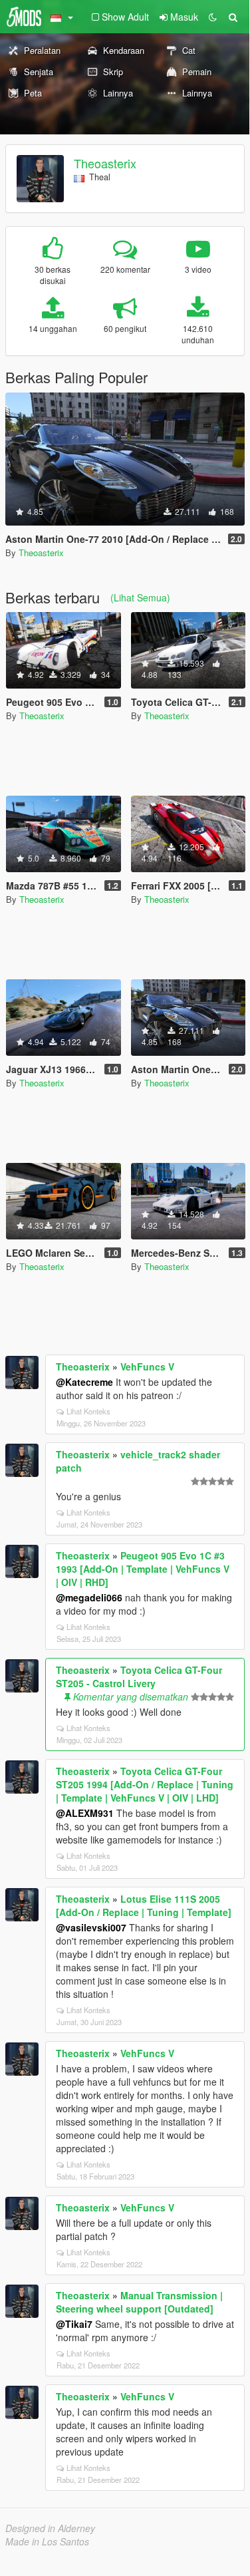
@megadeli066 (89, 1597)
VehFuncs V (147, 1367)
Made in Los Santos (47, 2541)
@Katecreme (84, 1382)
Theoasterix (105, 163)
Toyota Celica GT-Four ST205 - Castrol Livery (139, 1677)
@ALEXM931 (85, 1813)
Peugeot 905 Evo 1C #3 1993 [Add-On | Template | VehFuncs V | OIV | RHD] (143, 1569)
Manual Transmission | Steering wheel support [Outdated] (139, 2302)
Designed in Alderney (50, 2528)
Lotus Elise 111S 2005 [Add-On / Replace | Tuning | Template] (144, 1905)
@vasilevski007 (91, 1927)
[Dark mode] (213, 17)
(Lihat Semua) (140, 597)
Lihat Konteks (88, 1411)
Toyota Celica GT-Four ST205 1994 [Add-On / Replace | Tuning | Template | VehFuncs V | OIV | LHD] (145, 1784)
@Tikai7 (74, 2324)
